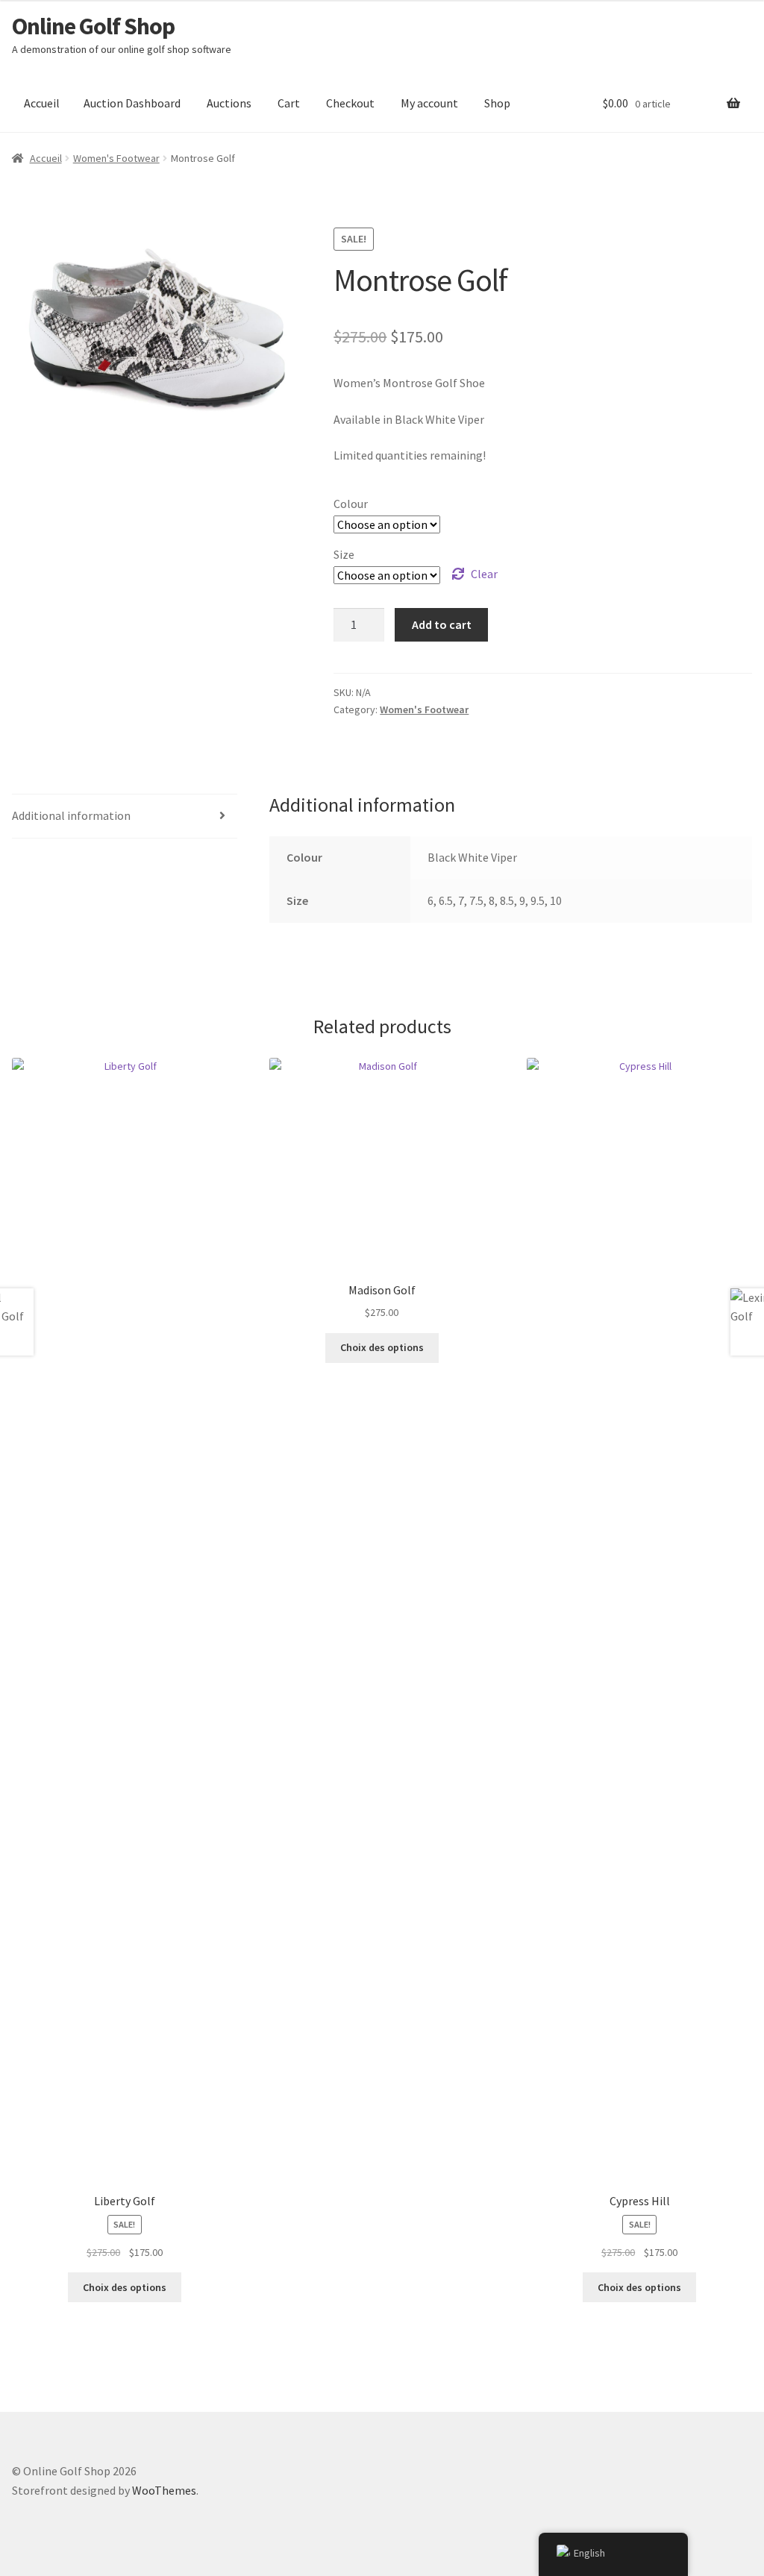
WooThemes (164, 2490)
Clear (484, 574)
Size (344, 554)
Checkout (350, 103)
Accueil (42, 103)
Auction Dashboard (132, 103)
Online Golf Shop (93, 26)
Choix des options (125, 2287)
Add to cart (442, 624)
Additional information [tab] (71, 815)
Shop (497, 103)
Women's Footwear (116, 158)
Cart (289, 103)
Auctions (229, 103)
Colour (351, 504)
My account (429, 103)
